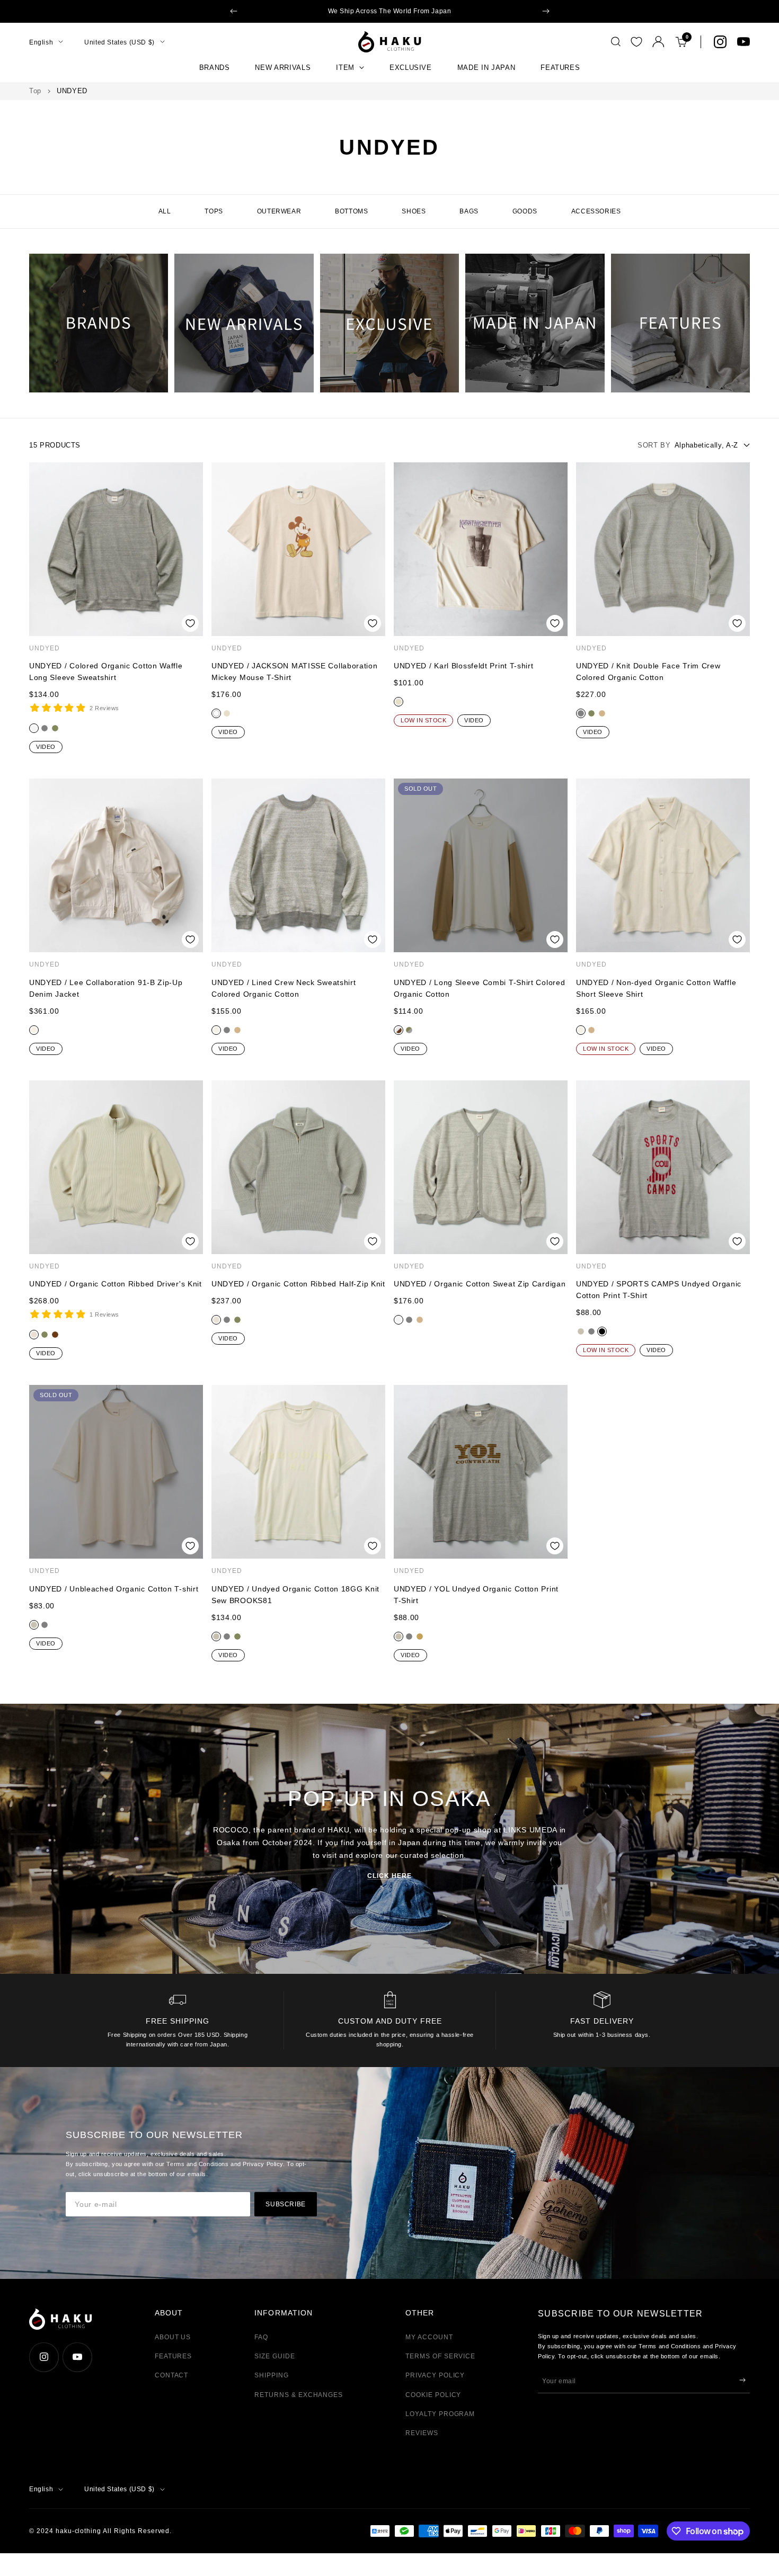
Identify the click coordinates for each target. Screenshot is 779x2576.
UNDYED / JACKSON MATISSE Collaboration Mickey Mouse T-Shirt (295, 672)
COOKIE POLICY (433, 2395)
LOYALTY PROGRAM (440, 2414)
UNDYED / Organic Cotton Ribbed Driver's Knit (116, 1284)
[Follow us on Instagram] (720, 42)
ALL (165, 211)
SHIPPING (272, 2375)
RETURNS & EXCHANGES (299, 2395)
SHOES (414, 211)
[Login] (658, 42)
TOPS (214, 211)
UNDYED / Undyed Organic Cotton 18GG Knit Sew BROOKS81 (295, 1595)
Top (35, 91)
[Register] (742, 2380)
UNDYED (45, 648)
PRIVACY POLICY (435, 2375)
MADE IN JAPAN (486, 68)
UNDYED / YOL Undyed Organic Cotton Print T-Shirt (476, 1595)
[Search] (616, 42)
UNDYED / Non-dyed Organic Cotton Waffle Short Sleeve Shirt (656, 988)
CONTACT (172, 2375)
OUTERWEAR (279, 211)
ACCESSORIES (596, 211)
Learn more (468, 11)
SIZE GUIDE (275, 2356)
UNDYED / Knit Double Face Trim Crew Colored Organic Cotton (648, 672)
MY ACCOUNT (429, 2337)
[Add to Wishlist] (190, 623)
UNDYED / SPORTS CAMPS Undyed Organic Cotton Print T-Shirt (659, 1290)
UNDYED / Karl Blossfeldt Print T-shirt (464, 666)
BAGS (469, 211)
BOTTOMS (351, 211)
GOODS (525, 211)
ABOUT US (173, 2337)
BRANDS (215, 68)
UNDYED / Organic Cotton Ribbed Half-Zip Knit (298, 1284)
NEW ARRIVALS (283, 68)
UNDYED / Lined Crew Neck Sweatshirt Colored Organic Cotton (284, 988)
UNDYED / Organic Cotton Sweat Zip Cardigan (480, 1284)
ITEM (345, 68)
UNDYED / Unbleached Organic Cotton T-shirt (114, 1589)
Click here (389, 1876)
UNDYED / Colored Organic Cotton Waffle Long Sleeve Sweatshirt (106, 672)
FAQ (261, 2337)
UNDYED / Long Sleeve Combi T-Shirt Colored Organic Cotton (479, 988)
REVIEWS (422, 2433)
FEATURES (560, 68)
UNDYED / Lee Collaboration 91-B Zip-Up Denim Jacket (106, 988)
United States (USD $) (119, 42)
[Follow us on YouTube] (743, 42)
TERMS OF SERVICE (440, 2356)
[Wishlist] (636, 42)
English (41, 42)
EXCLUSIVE (411, 68)
